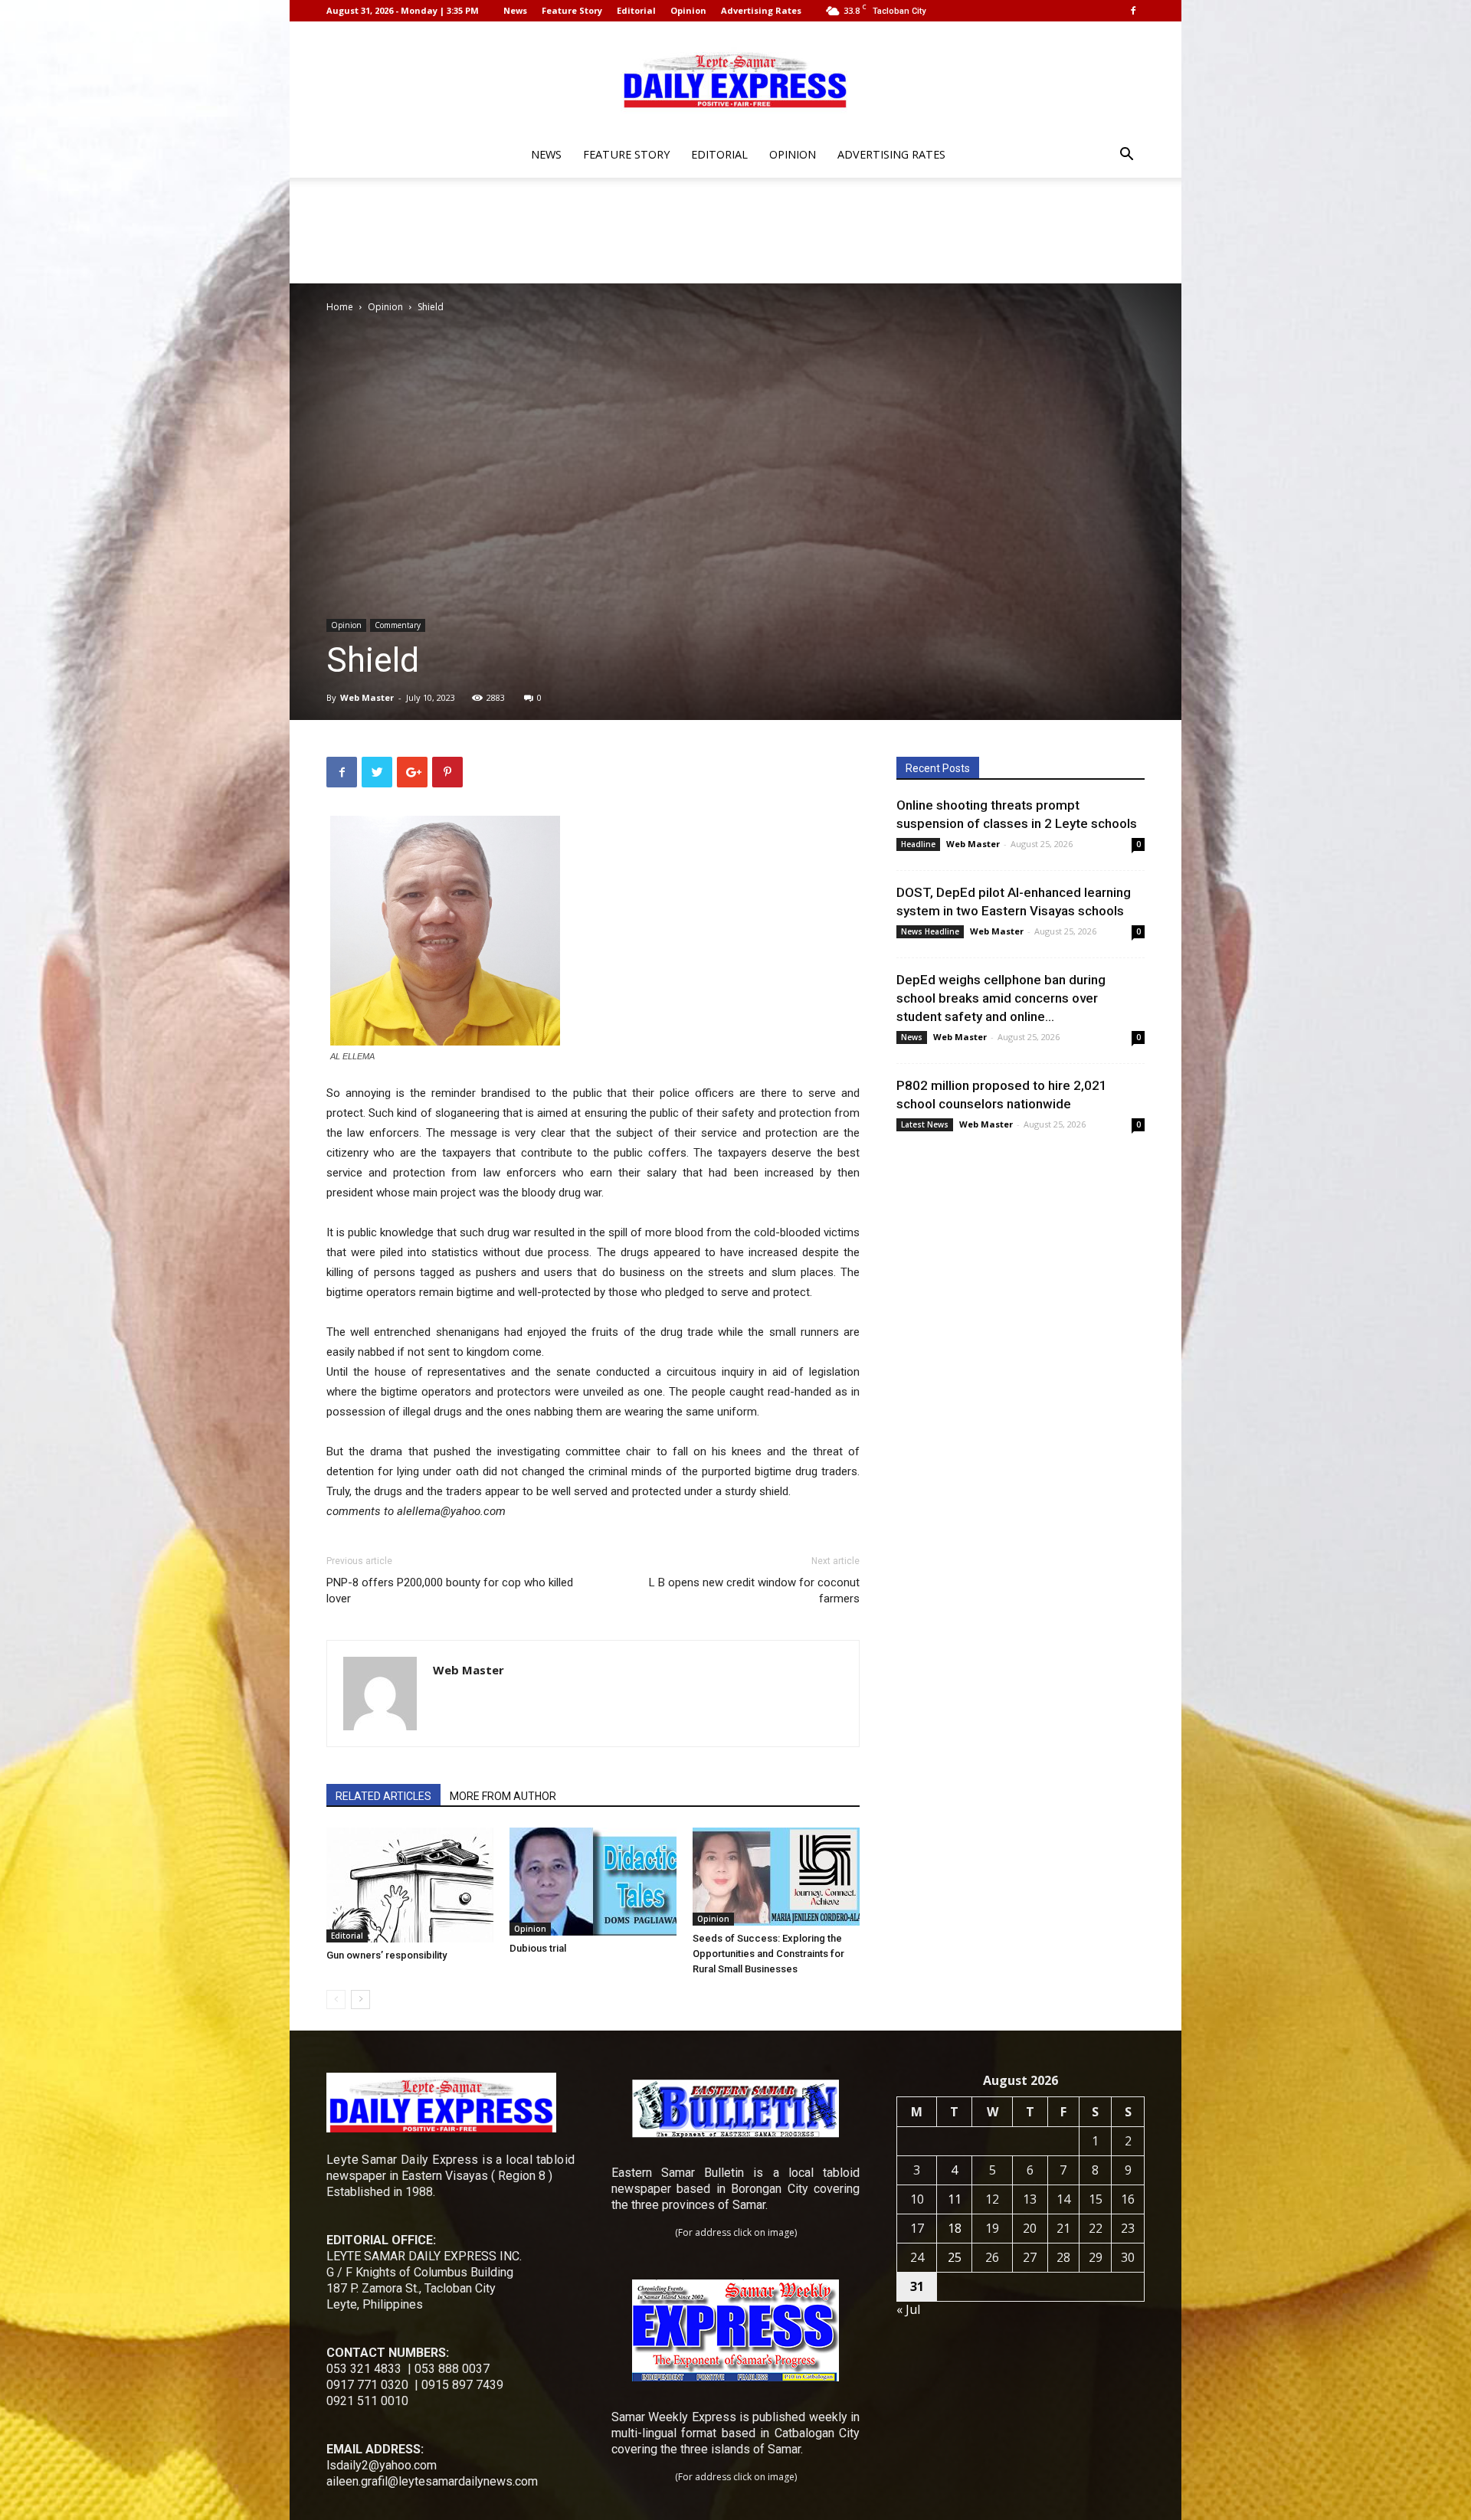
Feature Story (572, 10)
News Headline (930, 931)
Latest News (925, 1124)
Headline (918, 844)
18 (955, 2228)
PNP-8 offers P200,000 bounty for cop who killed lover (450, 1591)
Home (340, 307)
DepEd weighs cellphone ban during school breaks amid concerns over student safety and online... (1001, 998)
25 (955, 2257)
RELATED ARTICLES (383, 1796)
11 (955, 2199)
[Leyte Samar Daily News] (735, 79)
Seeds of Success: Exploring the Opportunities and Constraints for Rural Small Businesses (768, 1954)
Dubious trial (538, 1948)
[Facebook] (1133, 11)
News (515, 10)
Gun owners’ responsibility (387, 1955)
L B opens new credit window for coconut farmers (754, 1591)
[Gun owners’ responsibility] (410, 1885)
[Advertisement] (735, 231)
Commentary (398, 625)
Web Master (367, 697)
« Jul (908, 2309)
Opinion (688, 10)
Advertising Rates (761, 10)
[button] (1126, 156)
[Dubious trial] (593, 1882)
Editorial (636, 10)
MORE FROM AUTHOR (503, 1796)
